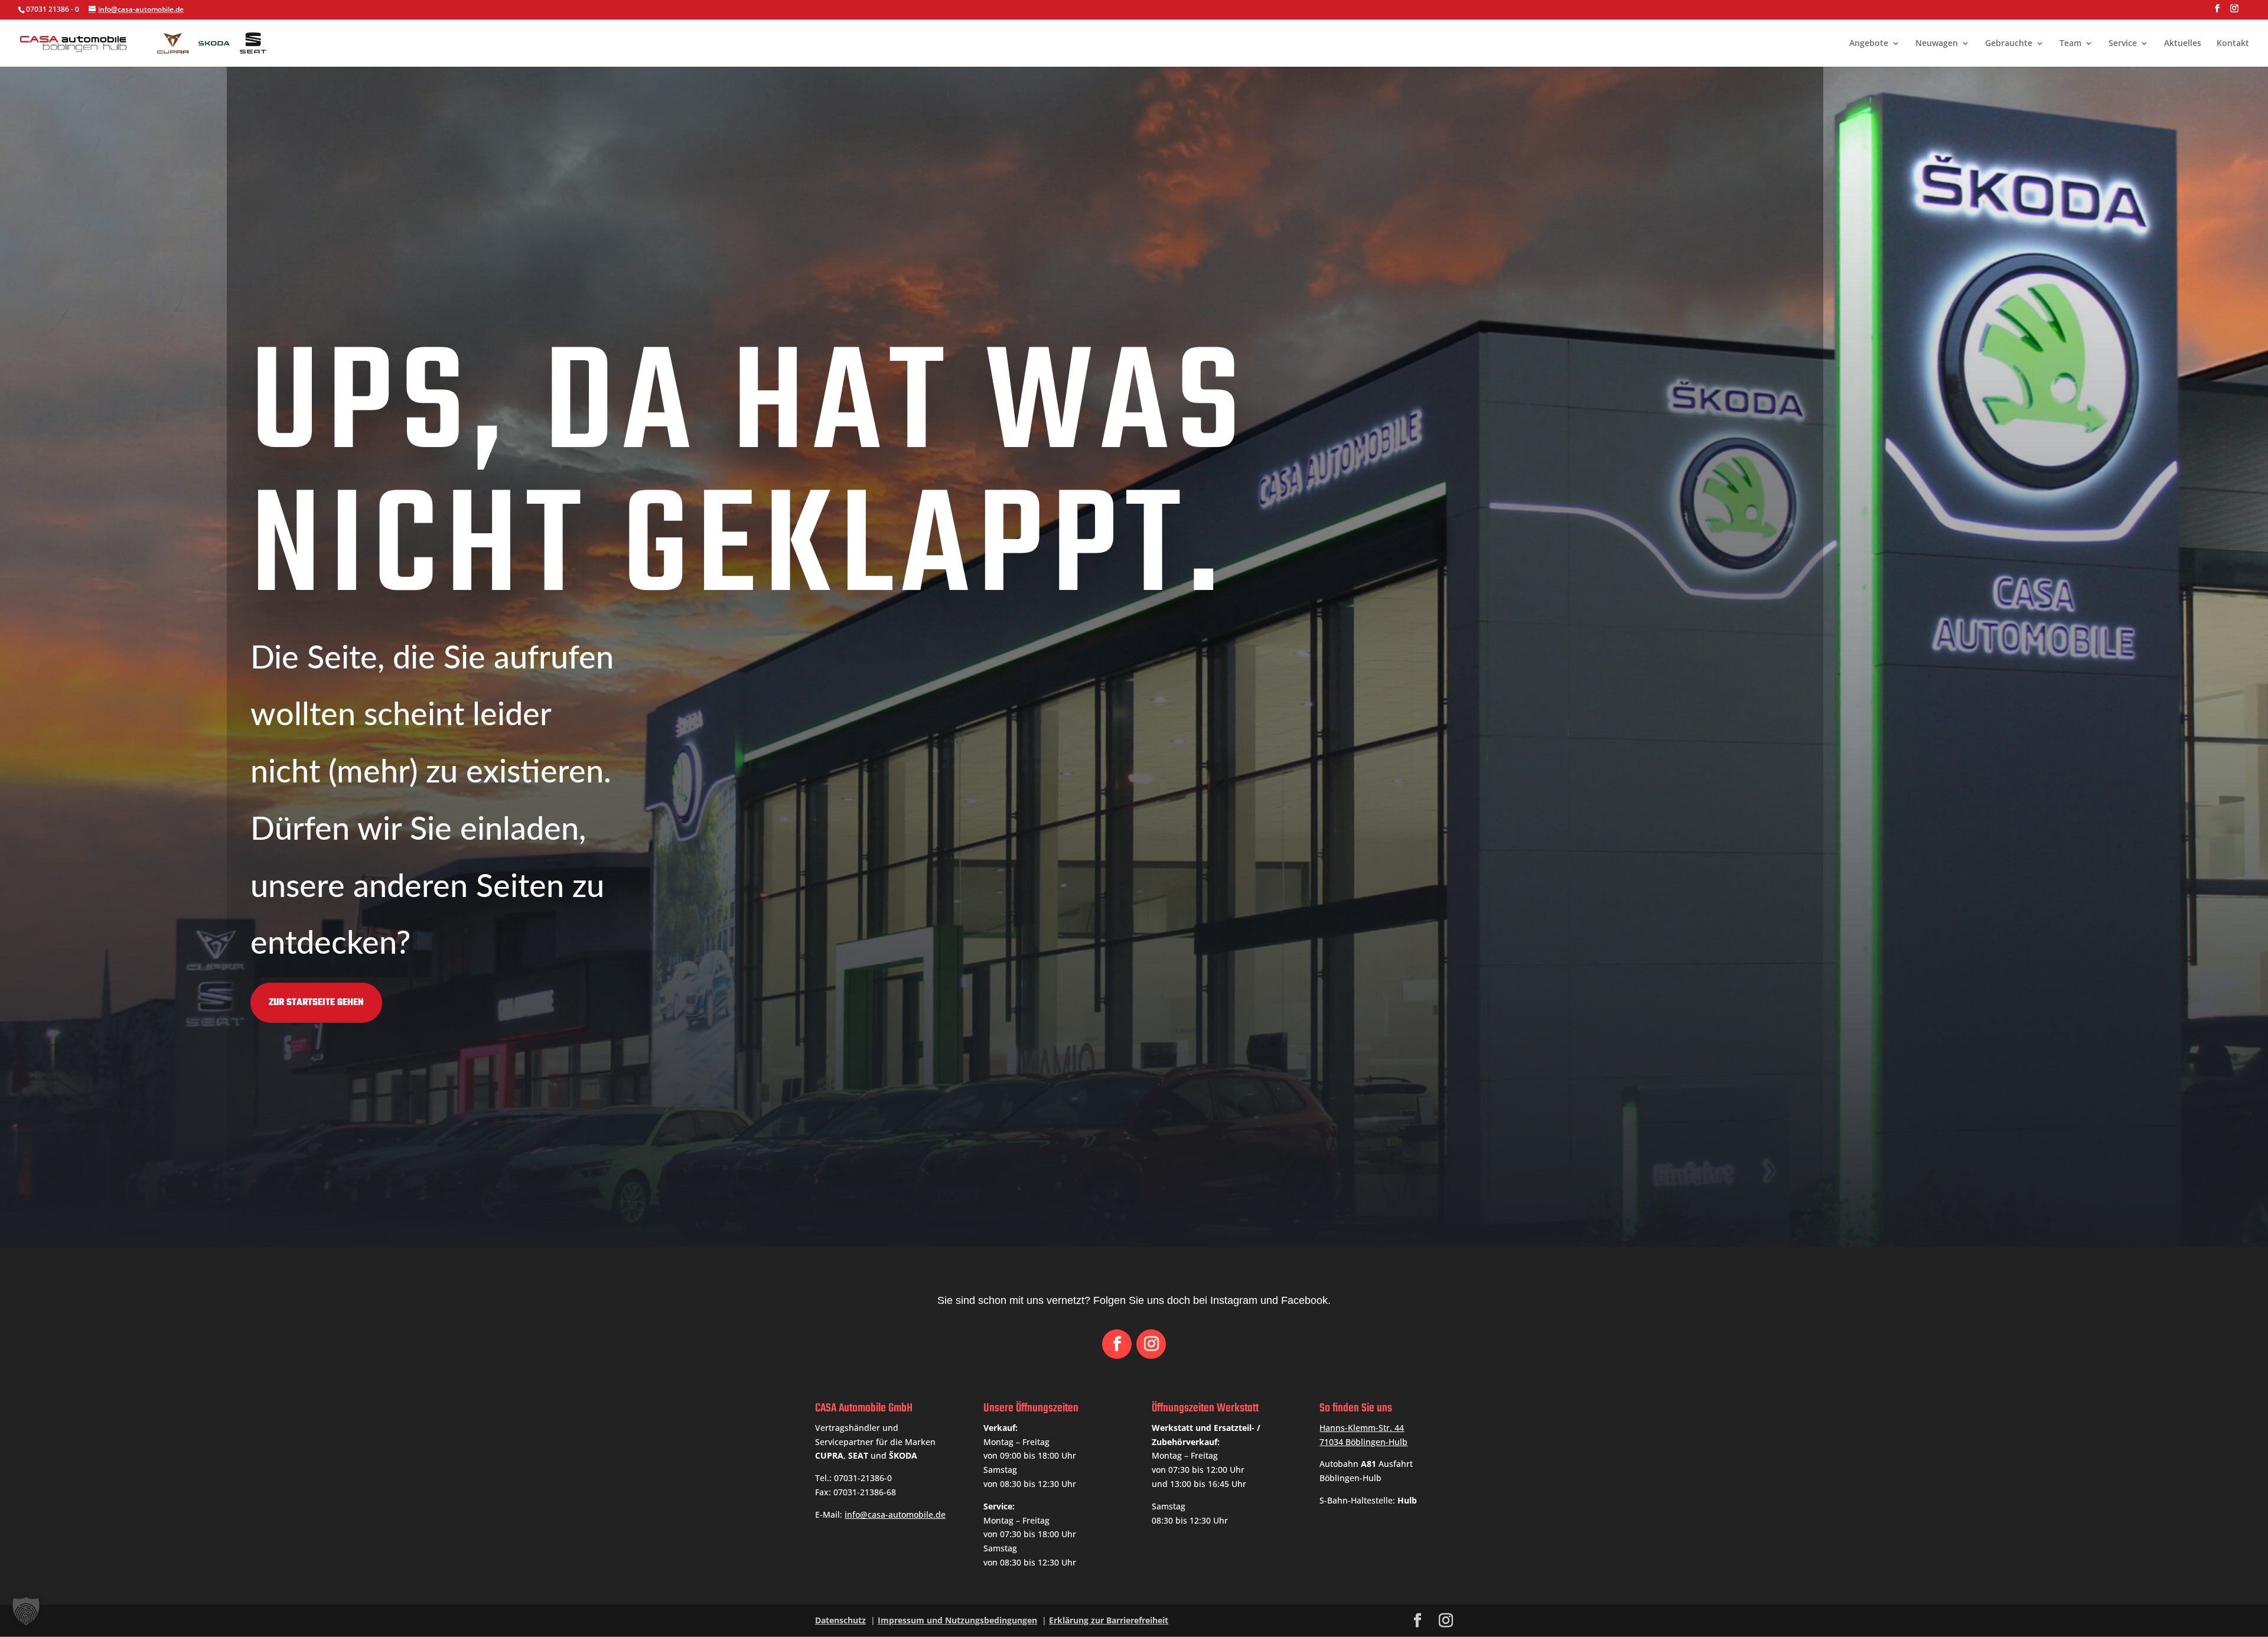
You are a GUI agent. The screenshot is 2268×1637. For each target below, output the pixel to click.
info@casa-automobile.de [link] (895, 1514)
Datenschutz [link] (840, 1620)
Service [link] (2123, 44)
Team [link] (2070, 44)
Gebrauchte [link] (2009, 44)
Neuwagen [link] (1937, 44)
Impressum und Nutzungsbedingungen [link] (957, 1620)
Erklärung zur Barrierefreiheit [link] (1109, 1620)
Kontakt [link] (2233, 44)
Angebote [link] (1869, 44)
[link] (148, 42)
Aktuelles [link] (2183, 44)
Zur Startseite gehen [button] (316, 1003)
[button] (2217, 12)
